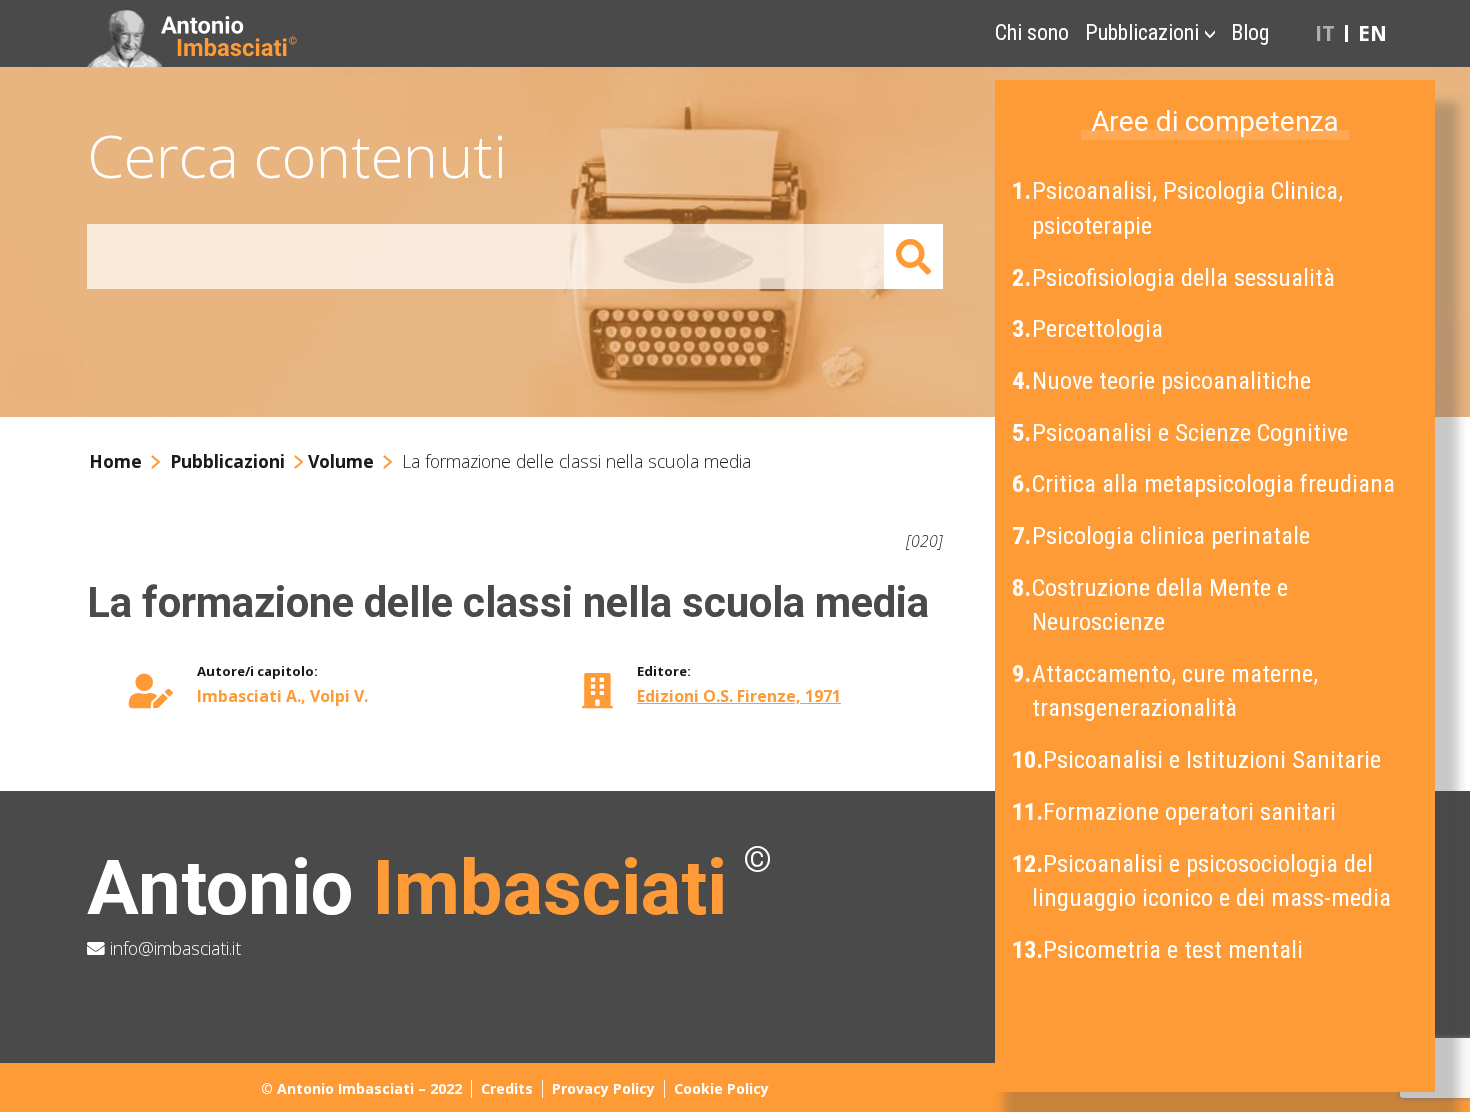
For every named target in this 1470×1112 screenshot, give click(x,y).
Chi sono (1032, 32)
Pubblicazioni (1142, 32)
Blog (1250, 32)
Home (115, 461)
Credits (507, 1088)
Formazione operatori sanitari (1176, 811)
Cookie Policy (721, 1088)
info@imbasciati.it (173, 948)
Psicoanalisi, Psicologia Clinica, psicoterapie (1179, 207)
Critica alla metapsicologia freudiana (1205, 483)
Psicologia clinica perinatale (1163, 535)
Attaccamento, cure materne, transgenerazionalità (1167, 690)
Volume (341, 461)
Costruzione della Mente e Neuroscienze (1152, 604)
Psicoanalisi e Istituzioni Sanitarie (1198, 759)
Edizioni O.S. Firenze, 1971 (739, 696)
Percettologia (1089, 328)
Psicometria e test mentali (1159, 949)
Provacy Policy (603, 1088)
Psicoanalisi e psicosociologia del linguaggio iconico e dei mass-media (1203, 880)
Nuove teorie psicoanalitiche (1163, 380)
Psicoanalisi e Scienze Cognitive (1182, 432)
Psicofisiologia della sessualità (1175, 277)
